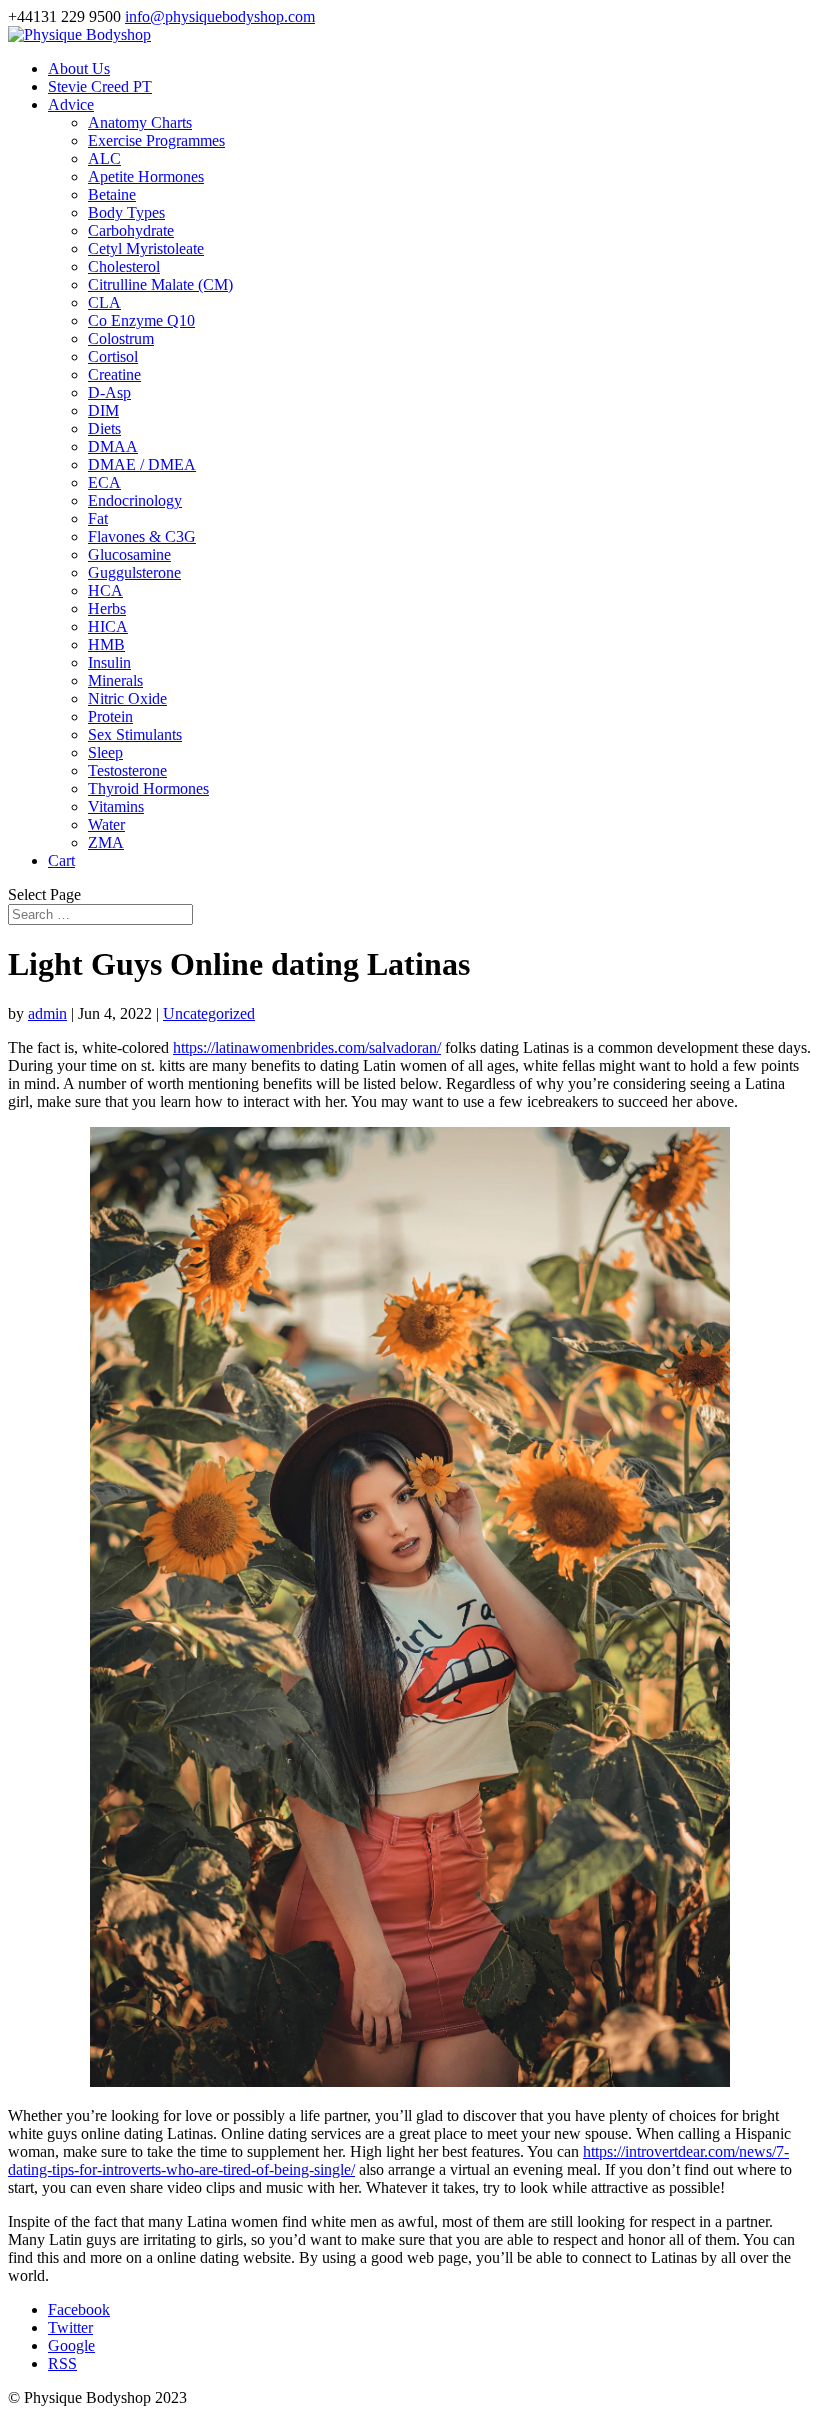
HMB (106, 644)
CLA (104, 302)
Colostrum (121, 338)
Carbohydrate (131, 230)
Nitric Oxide (127, 698)
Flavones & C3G (142, 536)
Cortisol (113, 356)
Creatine (114, 374)
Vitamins (116, 806)
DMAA (113, 446)
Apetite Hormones (146, 176)
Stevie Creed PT (100, 86)
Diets (104, 428)
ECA (104, 482)
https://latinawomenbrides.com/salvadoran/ (307, 1047)
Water (106, 824)
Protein (110, 716)
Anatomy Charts (140, 122)
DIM (103, 410)
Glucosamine (129, 554)
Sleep (105, 752)
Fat (98, 518)
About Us (79, 68)
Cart (61, 860)
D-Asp (109, 392)
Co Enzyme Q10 (141, 320)
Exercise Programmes (156, 140)
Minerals (115, 680)
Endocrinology (135, 500)
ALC (104, 158)
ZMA (106, 842)
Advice (71, 104)
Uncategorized (209, 1013)
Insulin (109, 662)
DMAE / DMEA (142, 464)
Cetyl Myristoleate (146, 248)
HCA (105, 590)
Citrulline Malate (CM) (160, 284)
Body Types (126, 212)
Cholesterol (124, 266)
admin (47, 1013)
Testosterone (127, 770)
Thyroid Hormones (148, 788)
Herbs (107, 608)
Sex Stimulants (135, 734)
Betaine (112, 194)
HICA (108, 626)
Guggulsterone (134, 572)
